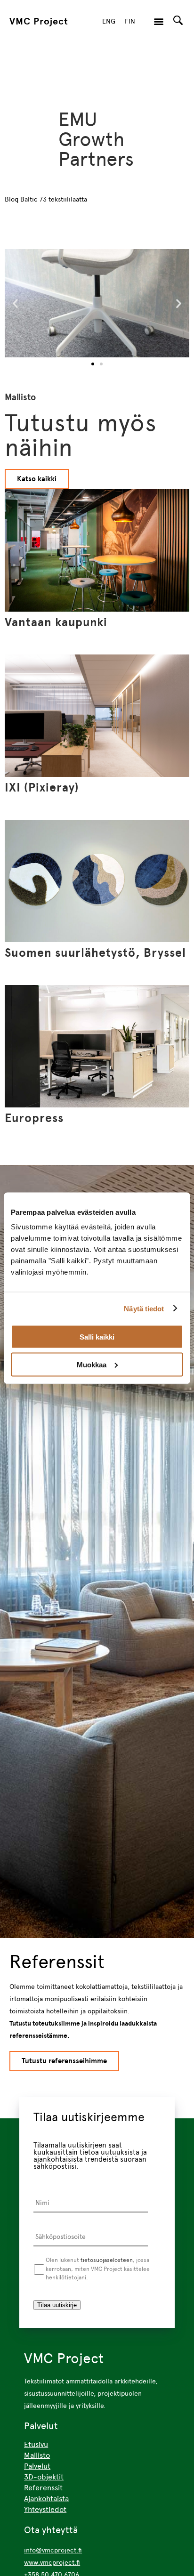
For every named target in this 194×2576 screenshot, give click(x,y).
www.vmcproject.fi (52, 2562)
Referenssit (43, 2488)
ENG (109, 21)
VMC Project (39, 21)
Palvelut (37, 2466)
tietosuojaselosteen (107, 2260)
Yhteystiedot (45, 2509)
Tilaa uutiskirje (57, 2305)
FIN (130, 21)
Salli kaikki (97, 1337)
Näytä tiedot (144, 1308)
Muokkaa (92, 1364)
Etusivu (36, 2444)
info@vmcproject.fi (53, 2550)
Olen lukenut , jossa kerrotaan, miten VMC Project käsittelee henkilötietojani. (98, 2269)
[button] (159, 21)
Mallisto (37, 2455)
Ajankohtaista (46, 2499)
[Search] (178, 20)
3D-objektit (44, 2477)
